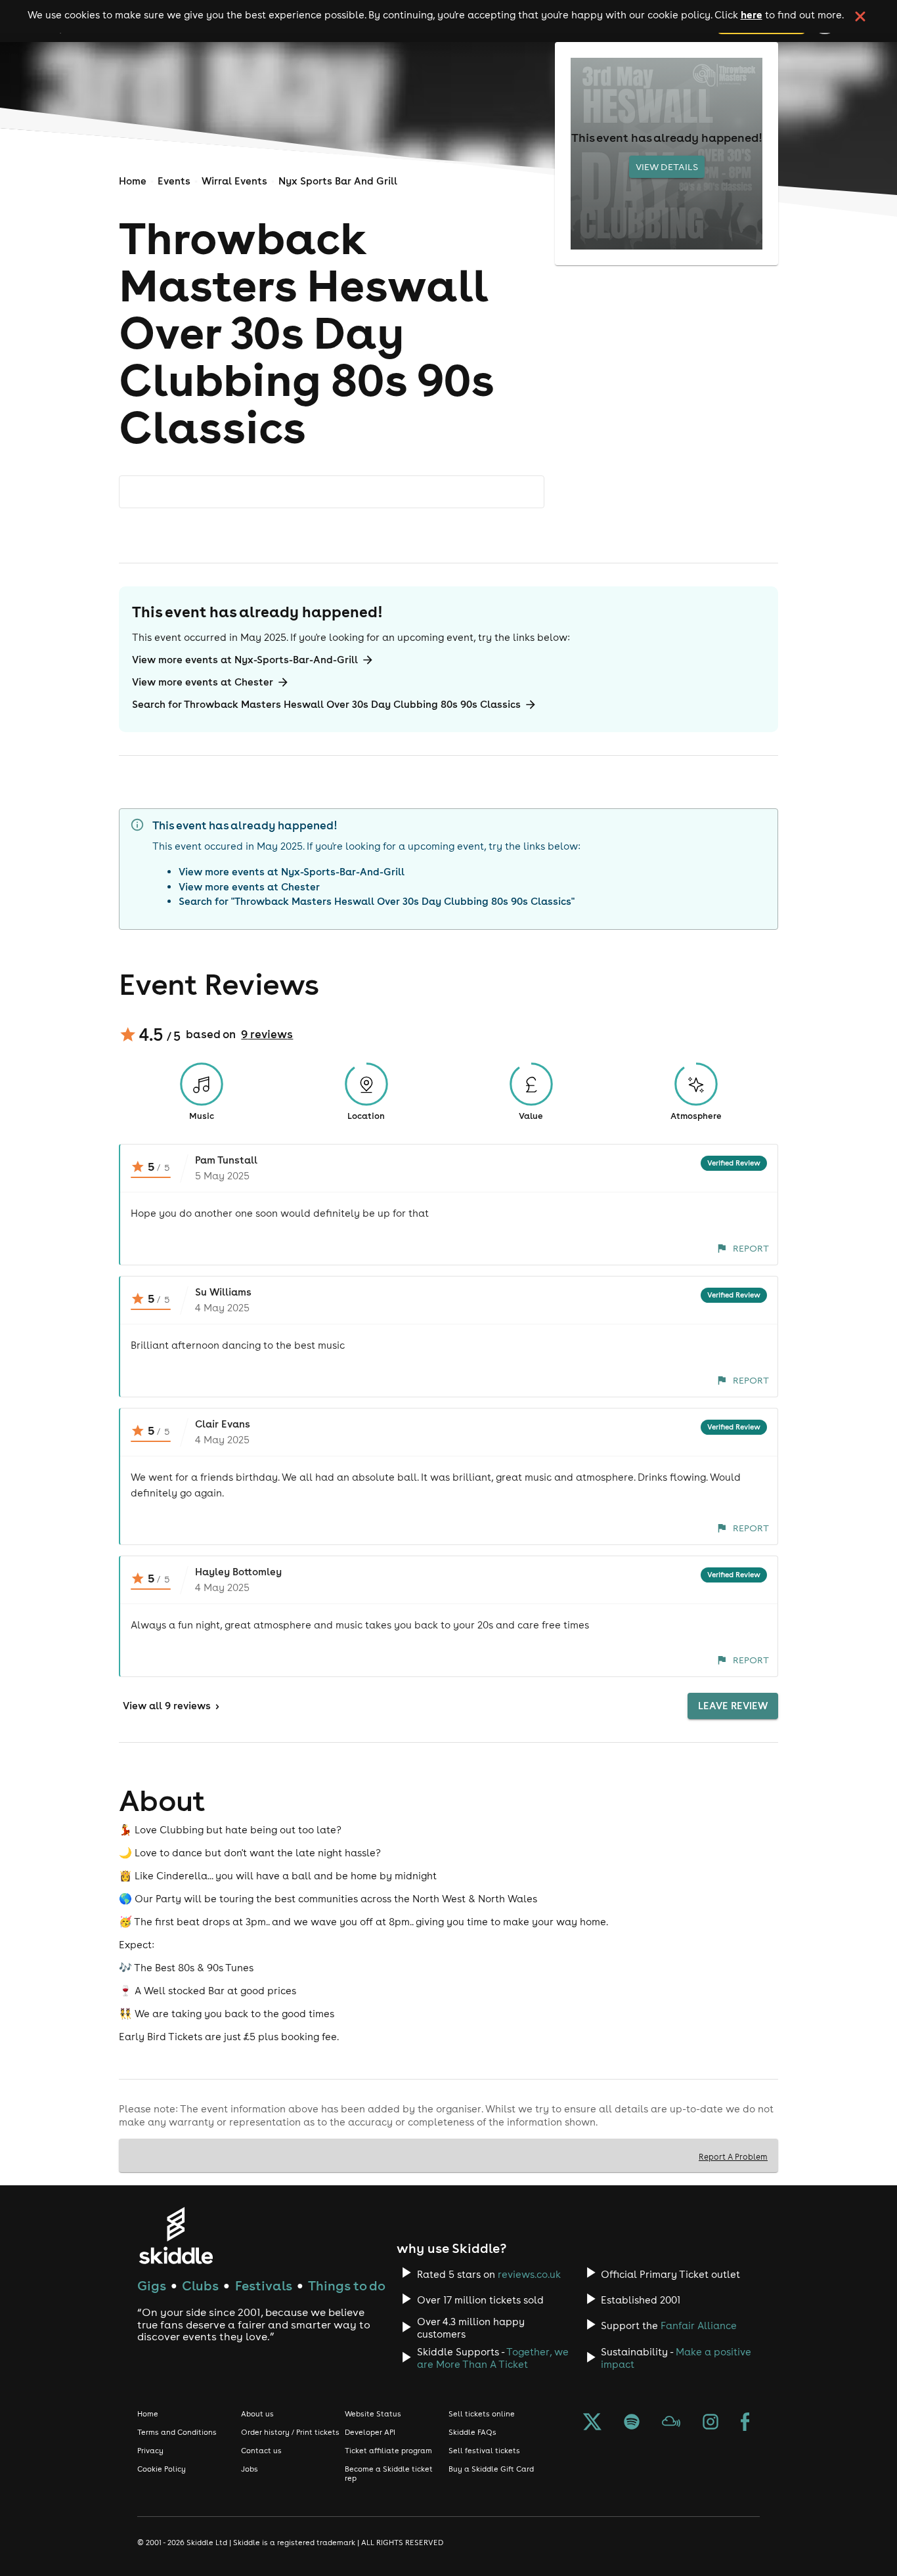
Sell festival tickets (484, 2451)
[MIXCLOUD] (671, 2423)
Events (174, 181)
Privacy (150, 2451)
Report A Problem (733, 2156)
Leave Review (733, 1706)
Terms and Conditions (177, 2432)
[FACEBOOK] (745, 2423)
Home (133, 181)
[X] (592, 2423)
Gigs (152, 2285)
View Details (667, 167)
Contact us (261, 2451)
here (752, 14)
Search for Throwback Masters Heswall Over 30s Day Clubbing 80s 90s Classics (326, 704)
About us (257, 2414)
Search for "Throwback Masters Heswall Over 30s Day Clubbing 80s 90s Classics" (377, 901)
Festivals (264, 2285)
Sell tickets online (482, 2414)
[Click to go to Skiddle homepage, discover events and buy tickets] (176, 2236)
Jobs (250, 2469)
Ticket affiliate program (388, 2451)
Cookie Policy (162, 2469)
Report (751, 1248)
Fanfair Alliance (699, 2325)
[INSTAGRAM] (711, 2423)
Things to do (347, 2285)
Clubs (200, 2285)
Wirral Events (234, 181)
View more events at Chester (203, 682)
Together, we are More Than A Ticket (493, 2358)
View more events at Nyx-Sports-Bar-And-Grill (245, 660)
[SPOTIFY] (632, 2423)
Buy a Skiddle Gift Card (491, 2469)
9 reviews (267, 1034)
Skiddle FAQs (472, 2432)
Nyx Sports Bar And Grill (338, 181)
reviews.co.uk (529, 2274)
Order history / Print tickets (290, 2432)
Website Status (373, 2414)
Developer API (370, 2432)
